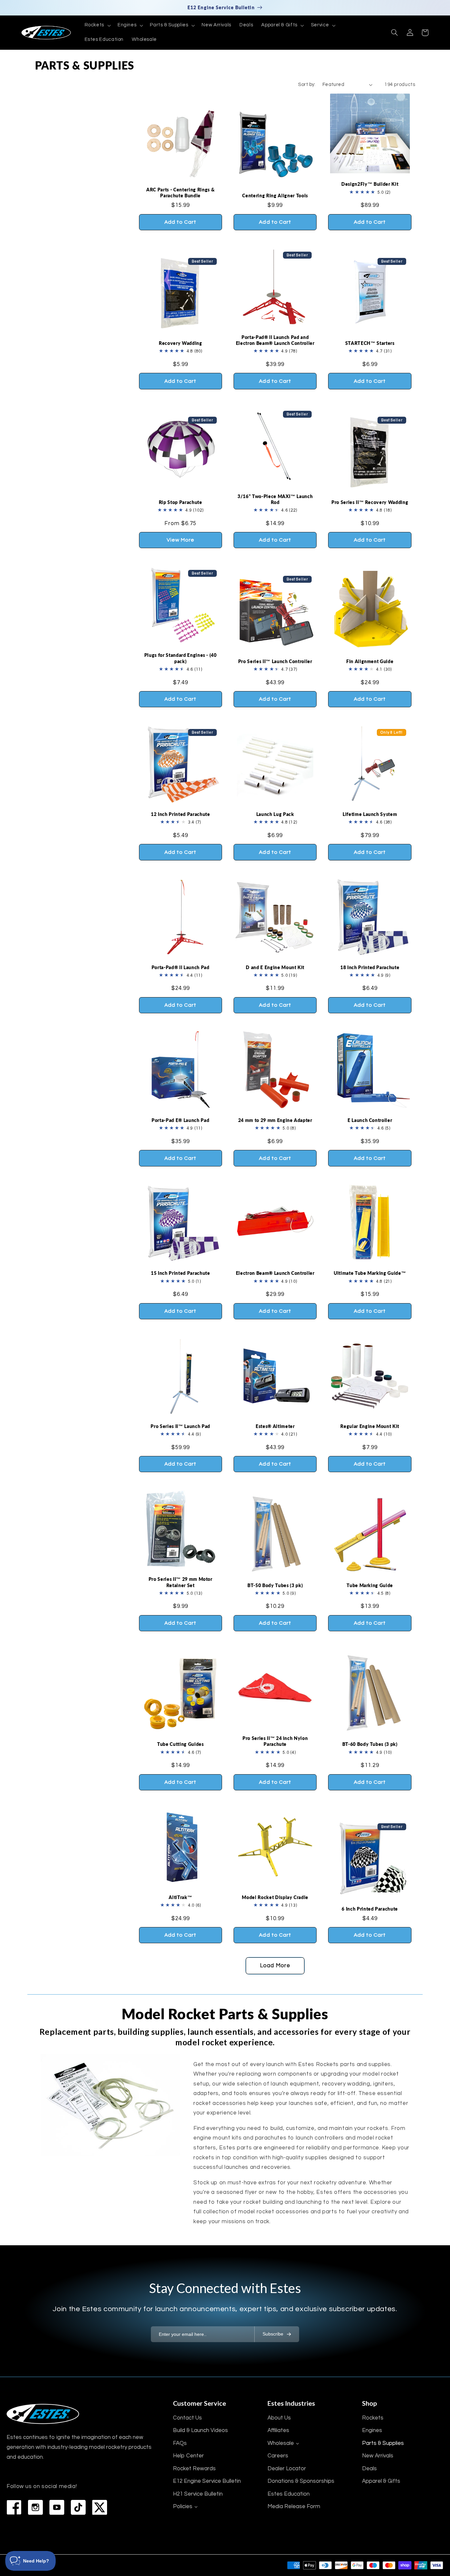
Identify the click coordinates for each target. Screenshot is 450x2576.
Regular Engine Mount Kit (370, 1426)
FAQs (180, 2443)
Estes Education (289, 2494)
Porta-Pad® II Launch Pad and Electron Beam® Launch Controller (275, 340)
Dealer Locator (287, 2469)
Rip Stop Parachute (181, 502)
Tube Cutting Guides (181, 1744)
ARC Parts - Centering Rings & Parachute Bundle (180, 193)
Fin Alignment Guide (370, 661)
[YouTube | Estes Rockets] (57, 2507)
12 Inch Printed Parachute (181, 814)
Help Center (188, 2456)
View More (181, 540)
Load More (275, 1966)
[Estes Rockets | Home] (43, 2414)
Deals (369, 2469)
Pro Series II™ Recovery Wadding (370, 502)
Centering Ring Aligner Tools (275, 196)
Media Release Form (294, 2506)
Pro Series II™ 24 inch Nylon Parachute (275, 1741)
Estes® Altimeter (275, 1426)
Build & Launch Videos (200, 2430)
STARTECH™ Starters (370, 343)
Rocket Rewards (194, 2469)
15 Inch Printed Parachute (181, 1273)
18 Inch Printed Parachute (370, 967)
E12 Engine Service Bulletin (207, 2481)
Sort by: (307, 84)
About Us (279, 2418)
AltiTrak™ (180, 1897)
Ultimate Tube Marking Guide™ (370, 1273)
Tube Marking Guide (370, 1585)
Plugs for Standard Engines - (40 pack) (181, 658)
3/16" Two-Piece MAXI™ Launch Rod (275, 499)
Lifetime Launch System (370, 814)
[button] (97, 25)
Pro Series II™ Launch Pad (180, 1426)
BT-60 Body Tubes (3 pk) (370, 1744)
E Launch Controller (370, 1120)
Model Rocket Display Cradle (275, 1897)
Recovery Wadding (181, 343)
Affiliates (278, 2430)
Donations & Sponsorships (301, 2481)
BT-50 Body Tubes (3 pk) (275, 1585)
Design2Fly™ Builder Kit (370, 184)
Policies (183, 2506)
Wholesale (281, 2443)
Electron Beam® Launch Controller (275, 1273)
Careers (278, 2456)
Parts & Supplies (383, 2443)
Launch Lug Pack (275, 814)
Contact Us (187, 2418)
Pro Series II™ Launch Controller (275, 661)
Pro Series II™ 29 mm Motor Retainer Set (181, 1582)
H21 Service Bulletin (198, 2494)
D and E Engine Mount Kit (275, 967)
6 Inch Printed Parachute (370, 1909)
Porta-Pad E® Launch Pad (180, 1120)
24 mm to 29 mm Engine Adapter (275, 1120)
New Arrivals (378, 2456)
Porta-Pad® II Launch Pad (181, 967)
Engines (372, 2430)
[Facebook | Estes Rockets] (14, 2507)
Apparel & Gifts (381, 2481)
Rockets (373, 2418)
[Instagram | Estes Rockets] (35, 2507)
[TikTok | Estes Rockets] (78, 2507)
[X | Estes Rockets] (100, 2507)
